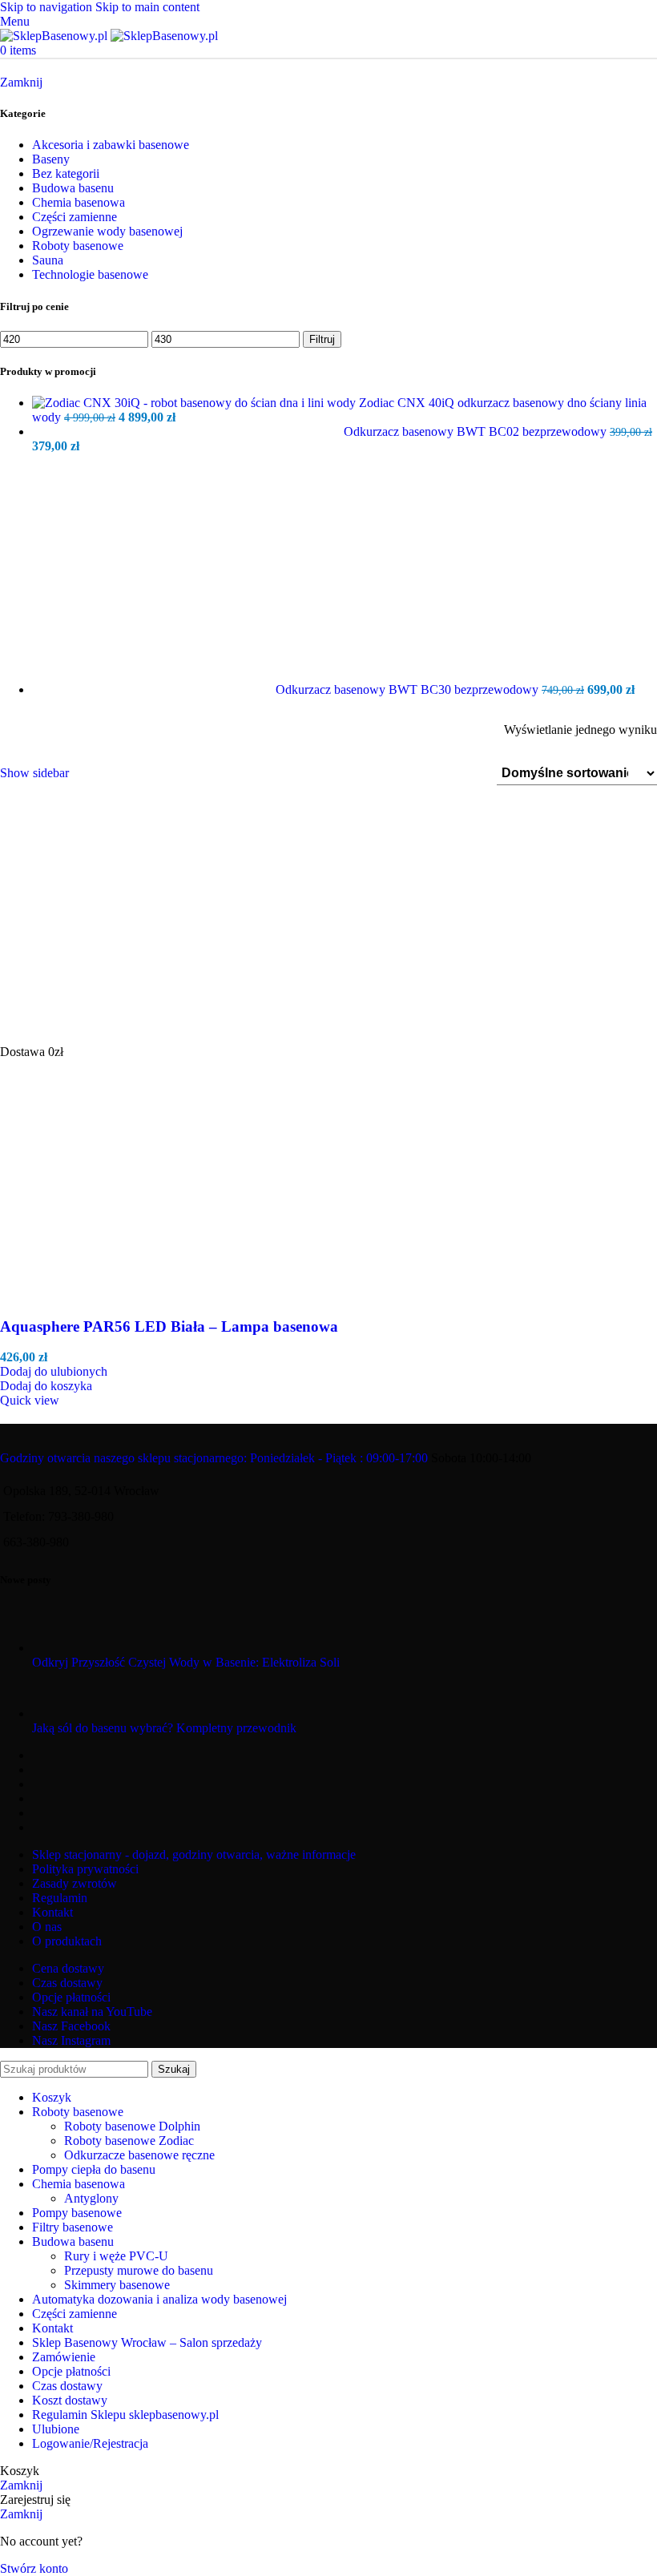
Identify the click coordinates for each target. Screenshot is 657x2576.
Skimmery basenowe (117, 2285)
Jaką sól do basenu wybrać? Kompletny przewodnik (164, 1728)
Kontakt (52, 1912)
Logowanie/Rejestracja (90, 2443)
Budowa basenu (73, 188)
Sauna (48, 260)
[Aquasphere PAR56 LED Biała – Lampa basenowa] (120, 1037)
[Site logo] (55, 36)
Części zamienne (75, 217)
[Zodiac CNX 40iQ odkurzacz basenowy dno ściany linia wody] (195, 403)
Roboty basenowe (78, 246)
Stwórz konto (34, 2568)
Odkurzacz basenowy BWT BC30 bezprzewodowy (409, 689)
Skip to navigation (48, 7)
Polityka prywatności (85, 1869)
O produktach (67, 1941)
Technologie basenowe (90, 274)
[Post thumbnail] (62, 1648)
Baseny (51, 159)
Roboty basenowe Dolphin (132, 2126)
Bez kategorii (66, 173)
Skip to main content (147, 7)
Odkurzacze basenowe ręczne (139, 2155)
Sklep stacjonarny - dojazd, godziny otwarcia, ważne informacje (194, 1854)
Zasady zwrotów (75, 1883)
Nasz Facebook (71, 2026)
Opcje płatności (71, 1997)
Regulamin (60, 1898)
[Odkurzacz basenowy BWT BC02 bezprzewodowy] (188, 431)
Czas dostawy (67, 1983)
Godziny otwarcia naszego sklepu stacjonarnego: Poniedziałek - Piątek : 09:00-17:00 (214, 1458)
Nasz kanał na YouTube (92, 2012)
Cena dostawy (68, 1968)
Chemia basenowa (79, 202)
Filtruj (322, 339)
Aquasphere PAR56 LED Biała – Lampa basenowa (169, 1326)
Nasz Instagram (71, 2040)
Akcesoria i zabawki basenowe (111, 145)
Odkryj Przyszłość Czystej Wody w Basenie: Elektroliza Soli (186, 1662)
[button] (46, 1386)
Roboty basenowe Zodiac (129, 2141)
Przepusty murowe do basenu (139, 2270)
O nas (47, 1927)
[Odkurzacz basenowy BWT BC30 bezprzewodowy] (154, 689)
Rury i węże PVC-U (116, 2256)
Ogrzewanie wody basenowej (107, 231)
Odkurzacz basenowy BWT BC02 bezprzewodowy (477, 431)
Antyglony (91, 2198)
